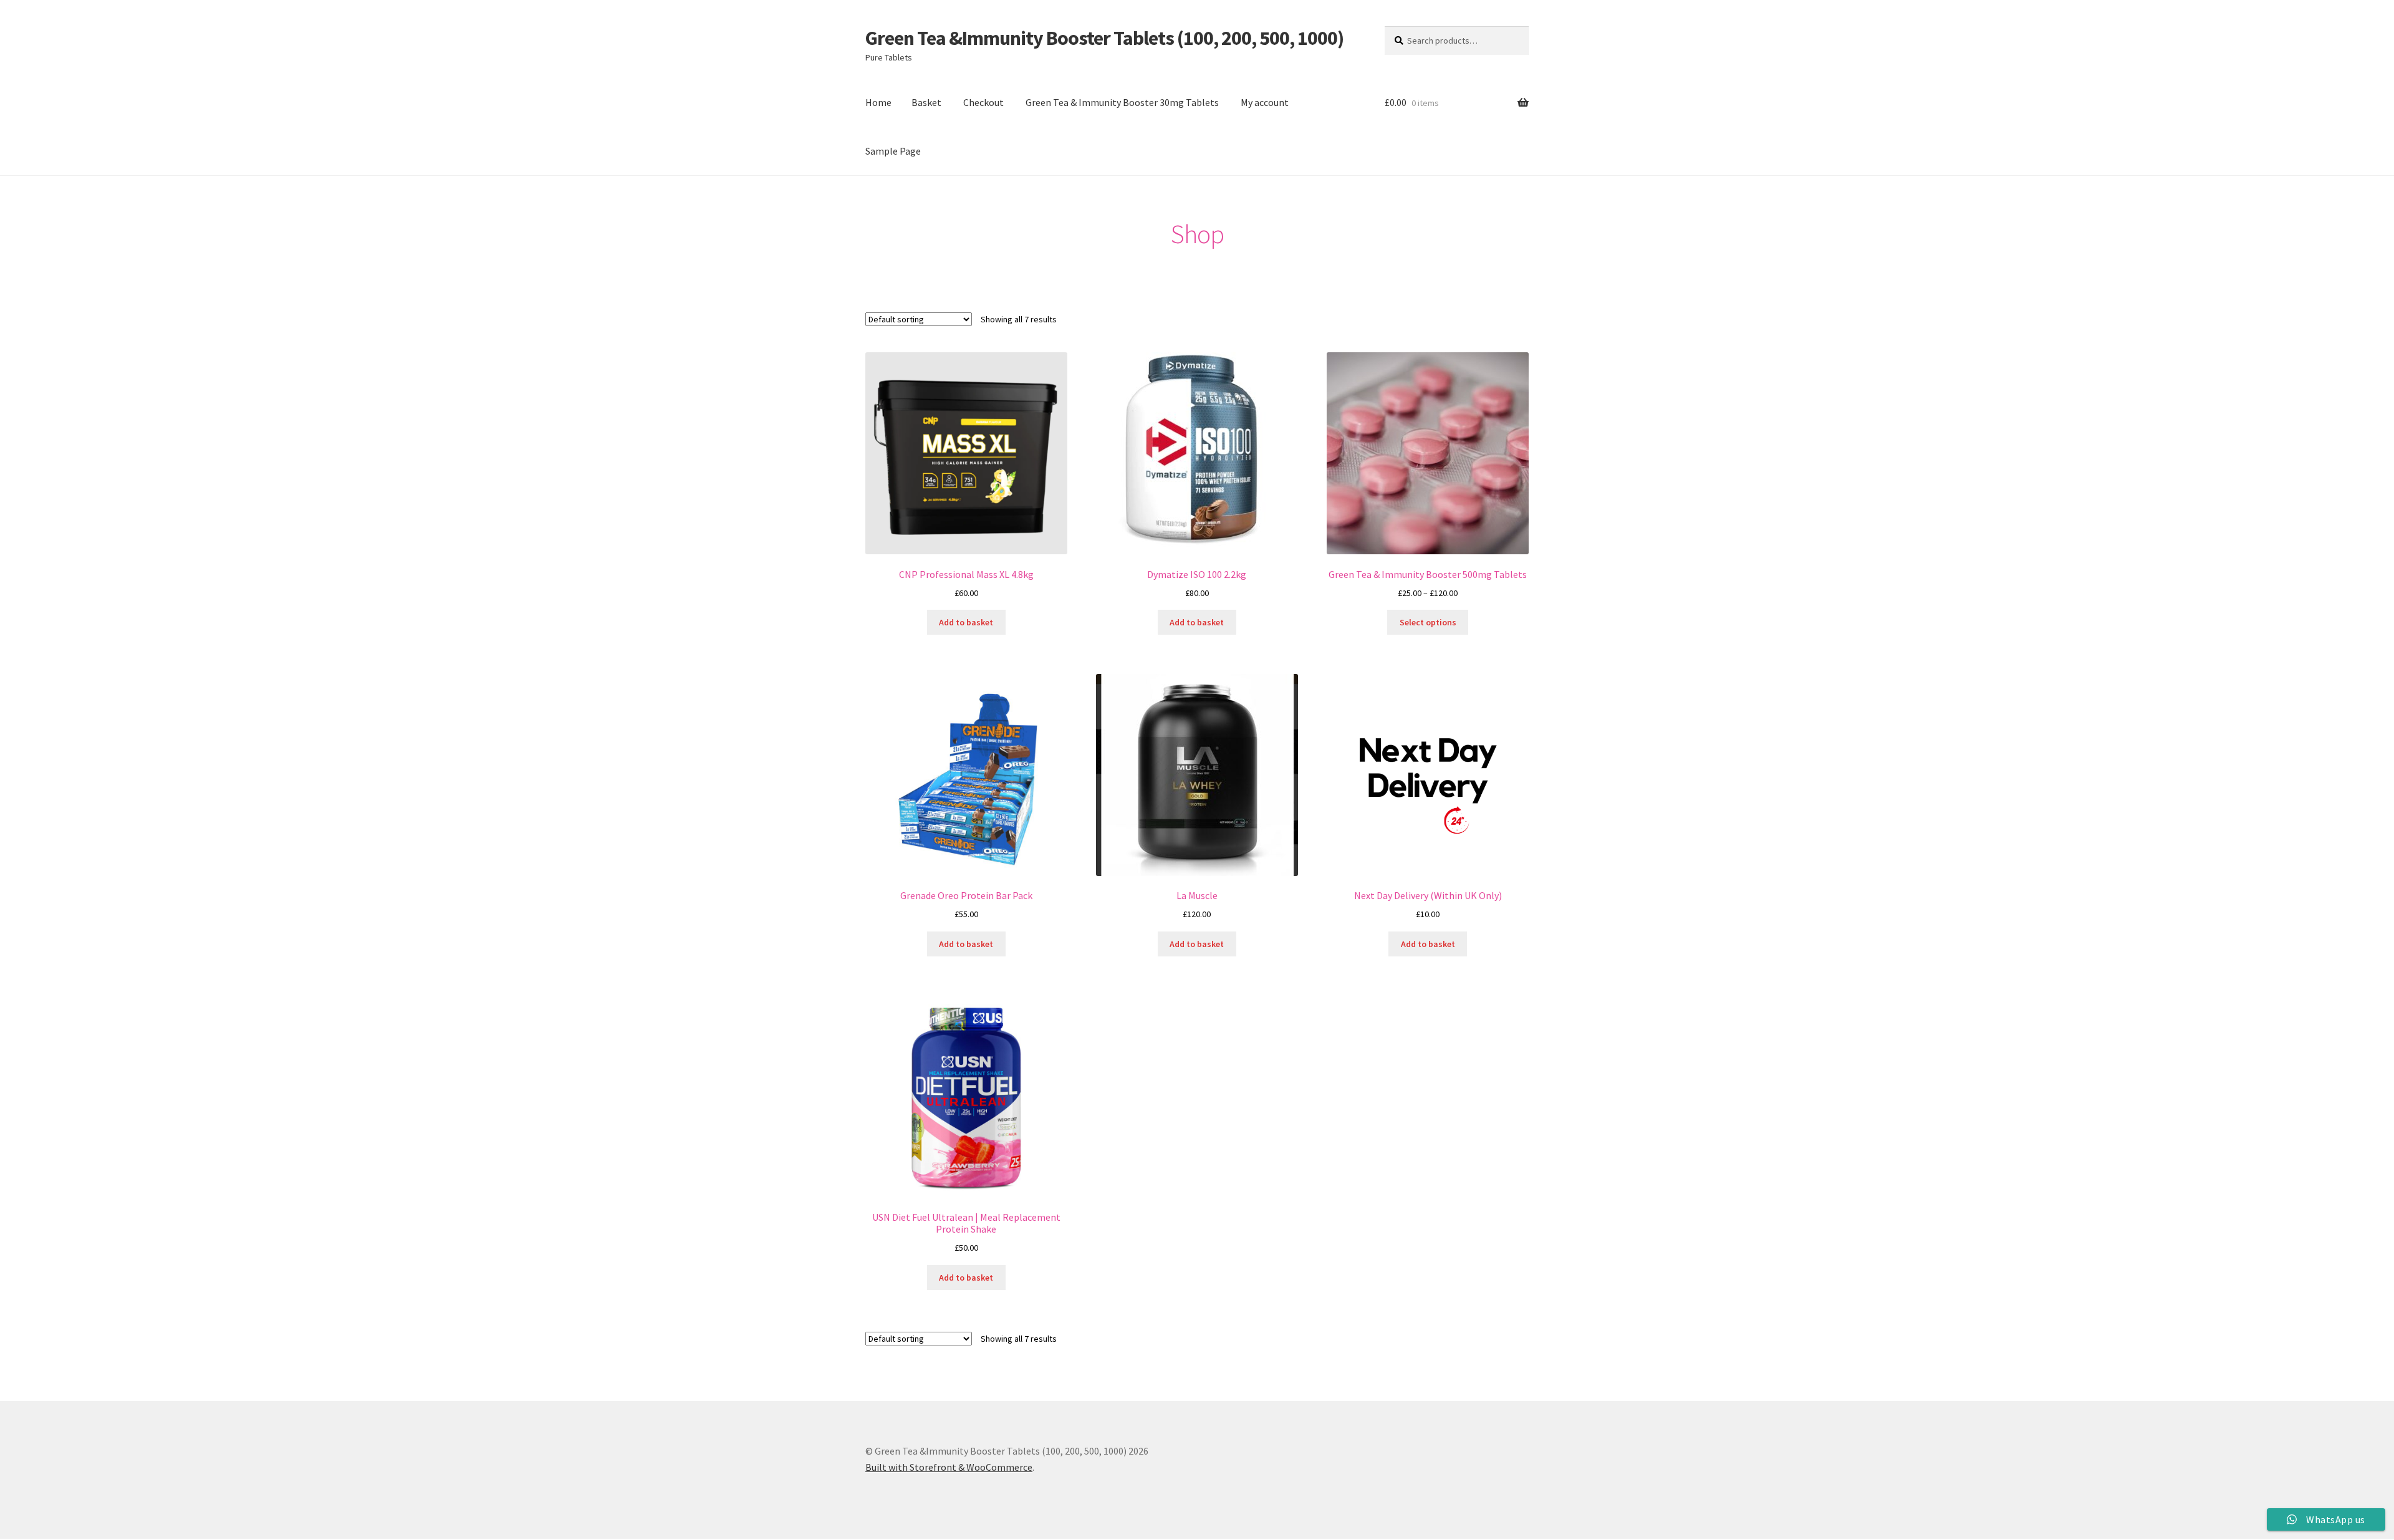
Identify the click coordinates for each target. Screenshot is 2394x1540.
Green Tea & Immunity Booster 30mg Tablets (1122, 102)
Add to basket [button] (966, 622)
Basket (926, 102)
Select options (1428, 622)
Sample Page (893, 151)
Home (878, 102)
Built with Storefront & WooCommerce (949, 1467)
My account (1265, 102)
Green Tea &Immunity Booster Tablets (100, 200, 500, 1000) (1104, 38)
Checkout (983, 102)
